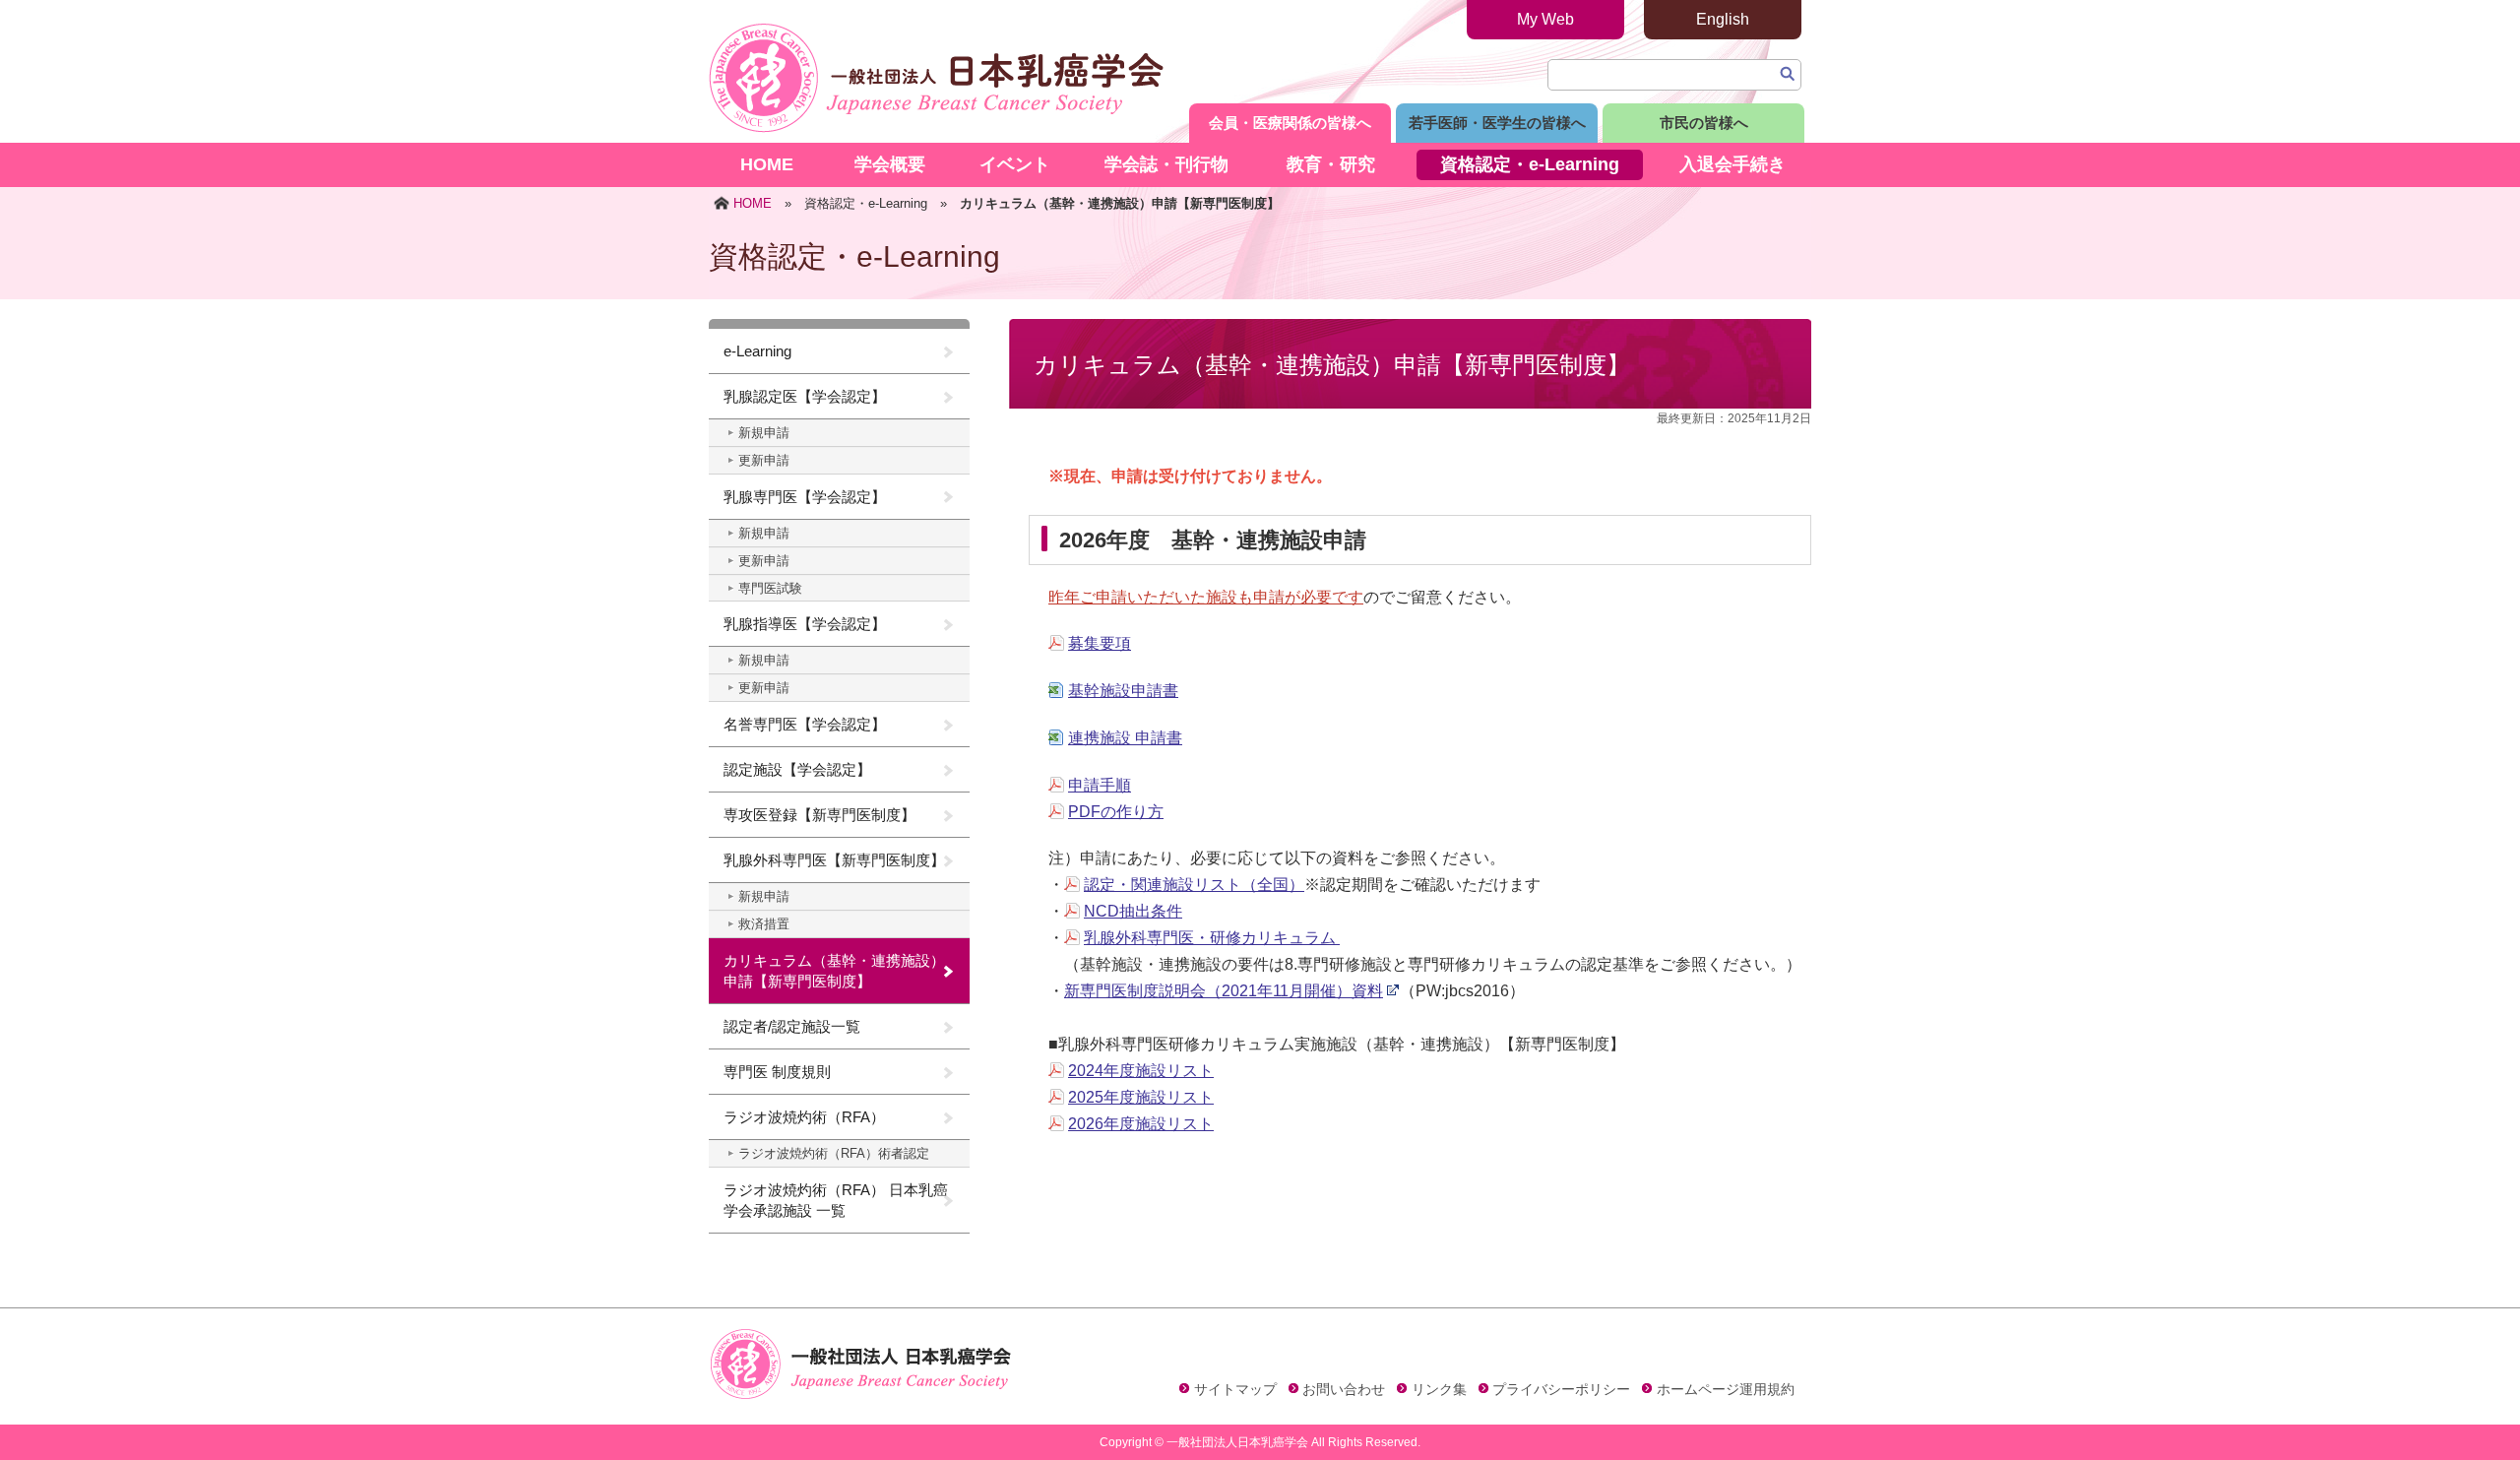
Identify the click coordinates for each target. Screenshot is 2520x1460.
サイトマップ (1235, 1389)
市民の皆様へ (1704, 123)
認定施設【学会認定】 (797, 769)
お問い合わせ (1344, 1389)
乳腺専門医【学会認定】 (805, 497)
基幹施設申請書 (1123, 691)
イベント (1015, 164)
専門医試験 (770, 588)
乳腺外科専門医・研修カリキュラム (1212, 938)
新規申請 (764, 433)
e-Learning (757, 351)
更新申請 (764, 460)
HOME (767, 164)
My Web (1545, 19)
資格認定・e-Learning (1530, 164)
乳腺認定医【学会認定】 (805, 396)
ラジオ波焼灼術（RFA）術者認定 (834, 1153)
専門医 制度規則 (777, 1072)
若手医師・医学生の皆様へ (1497, 123)
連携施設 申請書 (1125, 738)
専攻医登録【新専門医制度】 (819, 815)
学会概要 (890, 164)
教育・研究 (1331, 164)
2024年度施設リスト (1141, 1071)
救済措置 (764, 924)
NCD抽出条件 (1133, 911)
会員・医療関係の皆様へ (1290, 123)
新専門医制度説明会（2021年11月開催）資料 (1224, 991)
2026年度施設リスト (1141, 1124)
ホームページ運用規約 (1726, 1389)
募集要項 (1100, 643)
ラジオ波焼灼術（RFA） (804, 1117)
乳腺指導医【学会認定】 (805, 624)
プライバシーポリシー (1561, 1389)
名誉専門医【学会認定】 (805, 724)
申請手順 (1100, 785)
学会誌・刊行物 (1166, 164)
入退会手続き (1732, 164)
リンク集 (1439, 1389)
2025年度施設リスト (1141, 1097)
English (1723, 19)
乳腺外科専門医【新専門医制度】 (834, 860)
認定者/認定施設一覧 (792, 1026)
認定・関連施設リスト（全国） (1194, 885)
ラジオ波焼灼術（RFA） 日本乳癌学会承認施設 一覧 (836, 1200)
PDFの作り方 (1116, 812)
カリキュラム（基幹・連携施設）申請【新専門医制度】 (834, 971)
